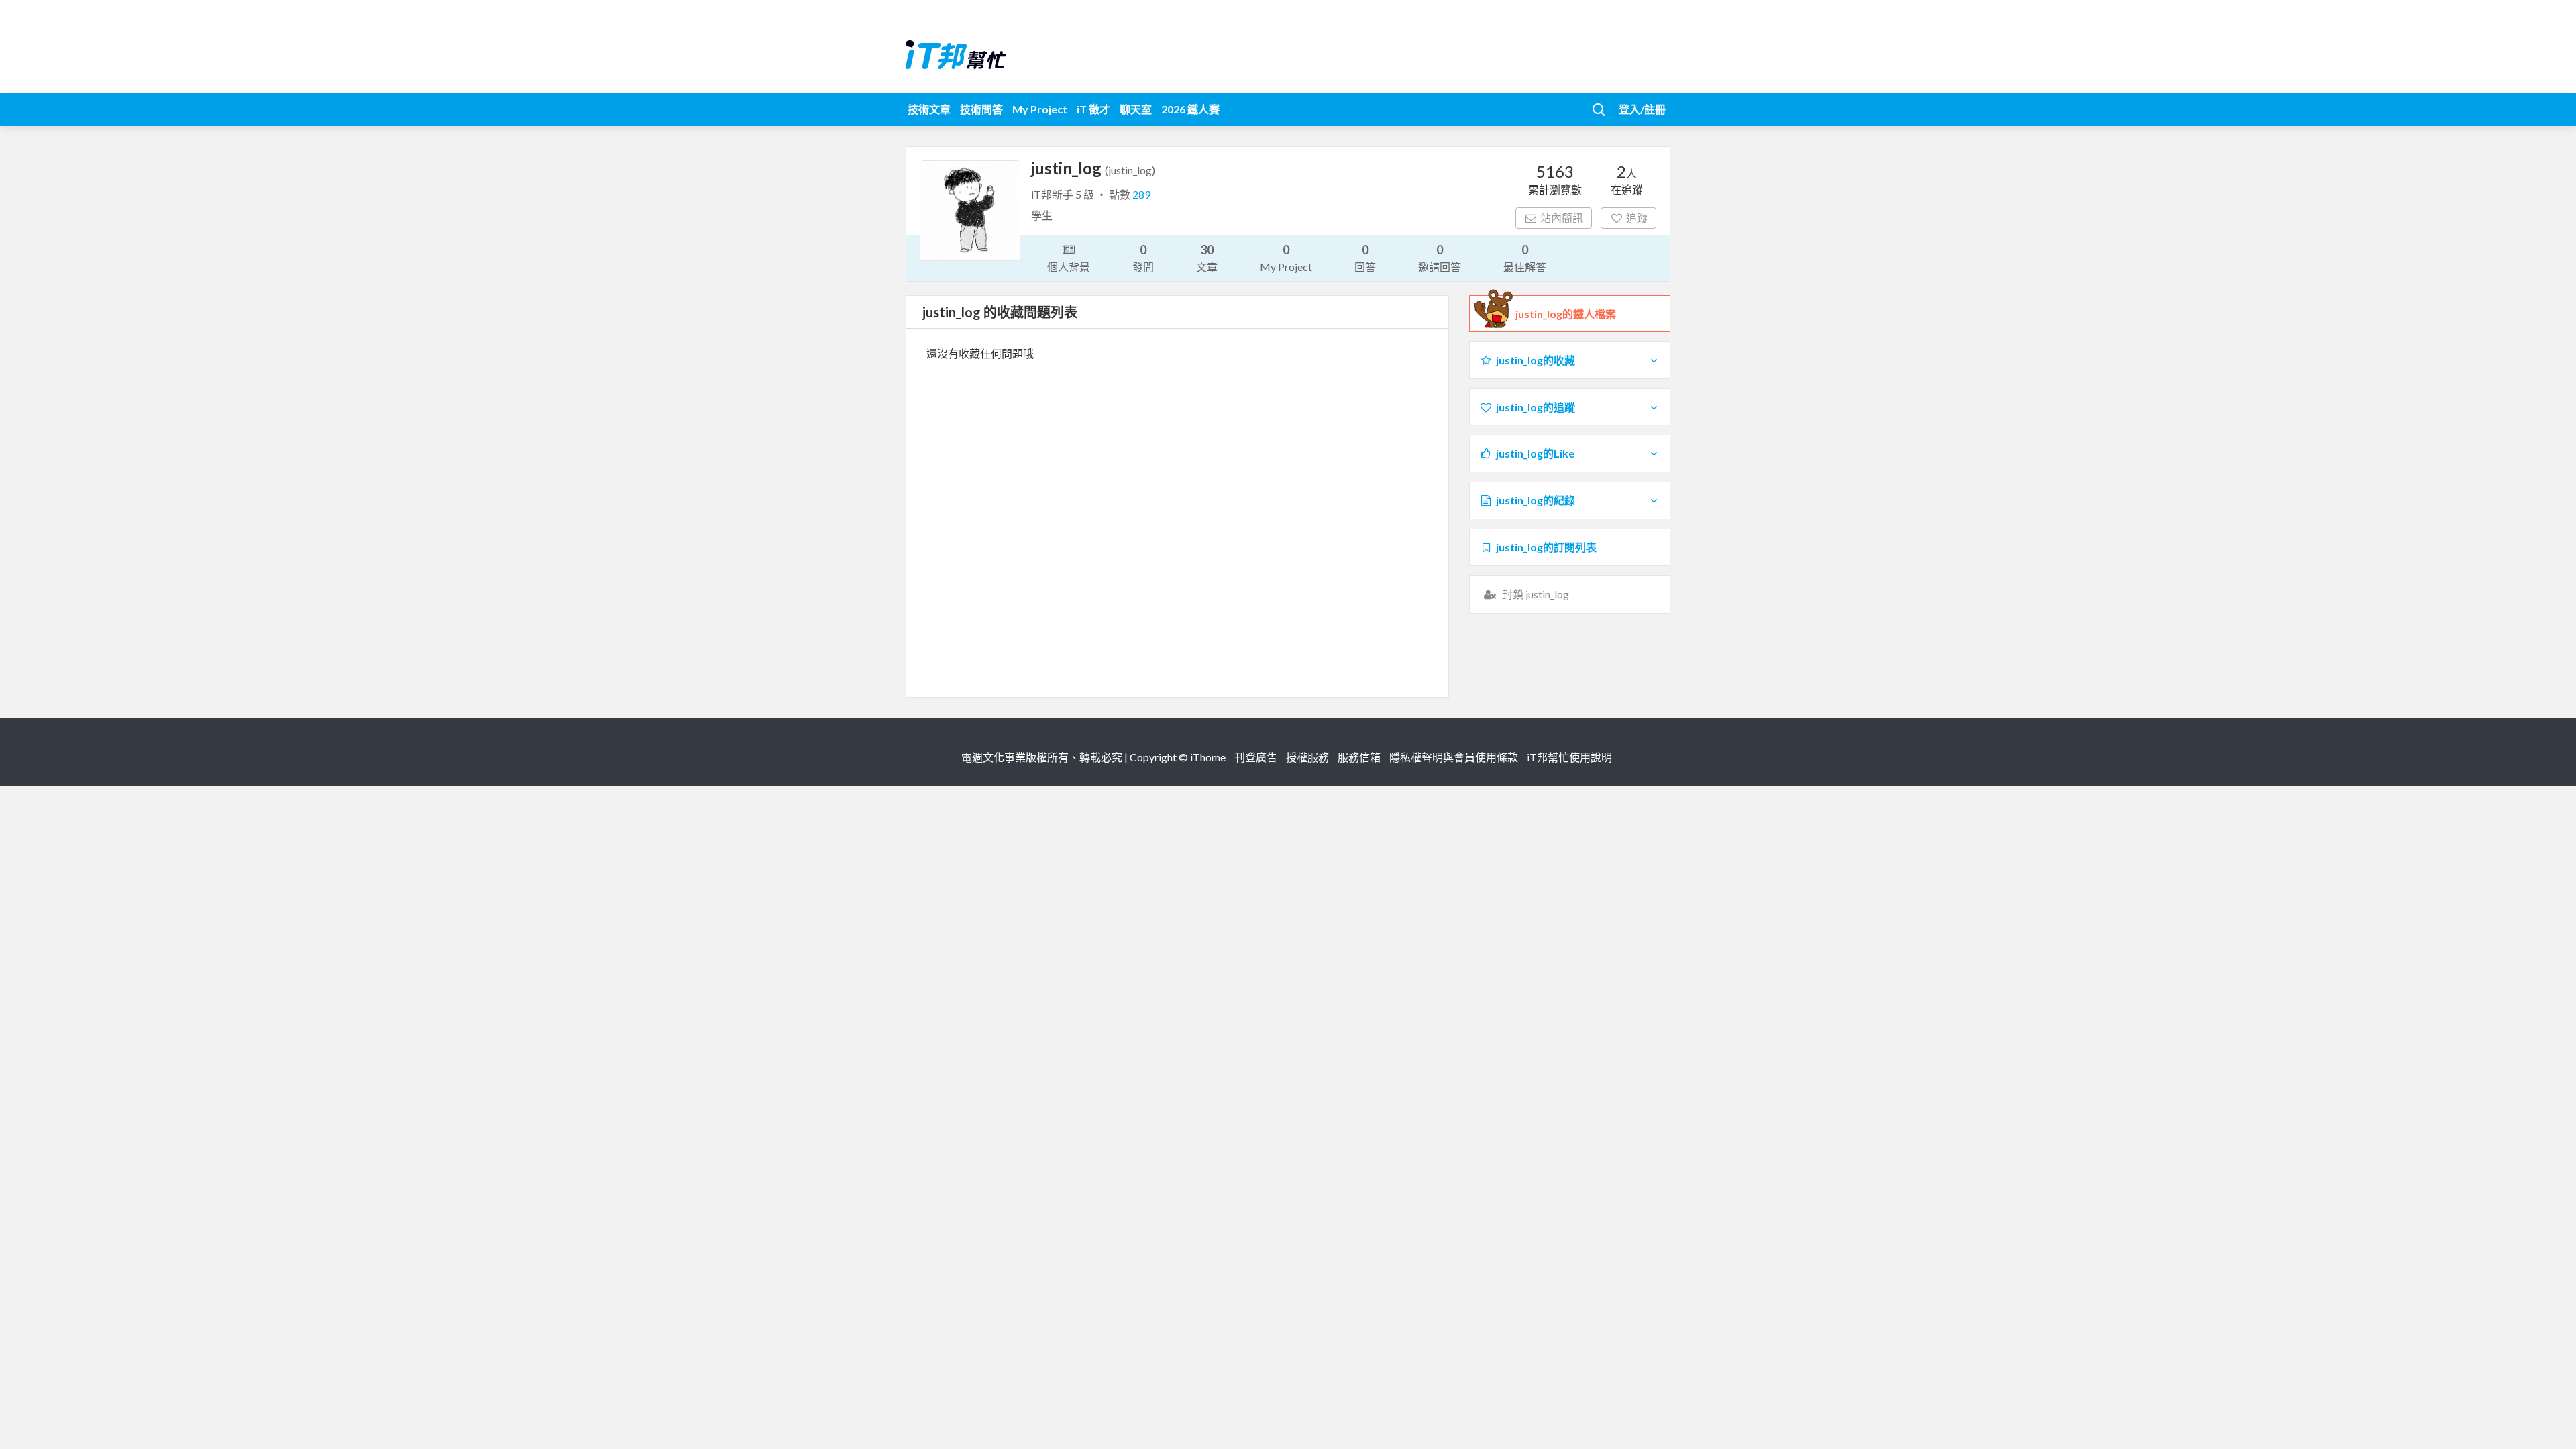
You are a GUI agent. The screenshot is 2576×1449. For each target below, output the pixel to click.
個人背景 (1069, 267)
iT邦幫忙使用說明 (1569, 757)
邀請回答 (1440, 258)
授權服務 (1307, 757)
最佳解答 (1525, 258)
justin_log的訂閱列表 (1546, 547)
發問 (1143, 258)
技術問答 (981, 109)
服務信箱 (1359, 757)
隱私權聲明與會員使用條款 (1454, 757)
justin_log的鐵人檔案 (1566, 314)
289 (1141, 194)
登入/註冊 (1642, 109)
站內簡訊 (1562, 218)
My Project (1040, 109)
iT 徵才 (1093, 109)
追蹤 (1637, 218)
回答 (1365, 258)
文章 (1207, 258)
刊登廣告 (1256, 757)
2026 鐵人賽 (1190, 109)
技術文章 (929, 109)
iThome (1208, 757)
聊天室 (1136, 109)
